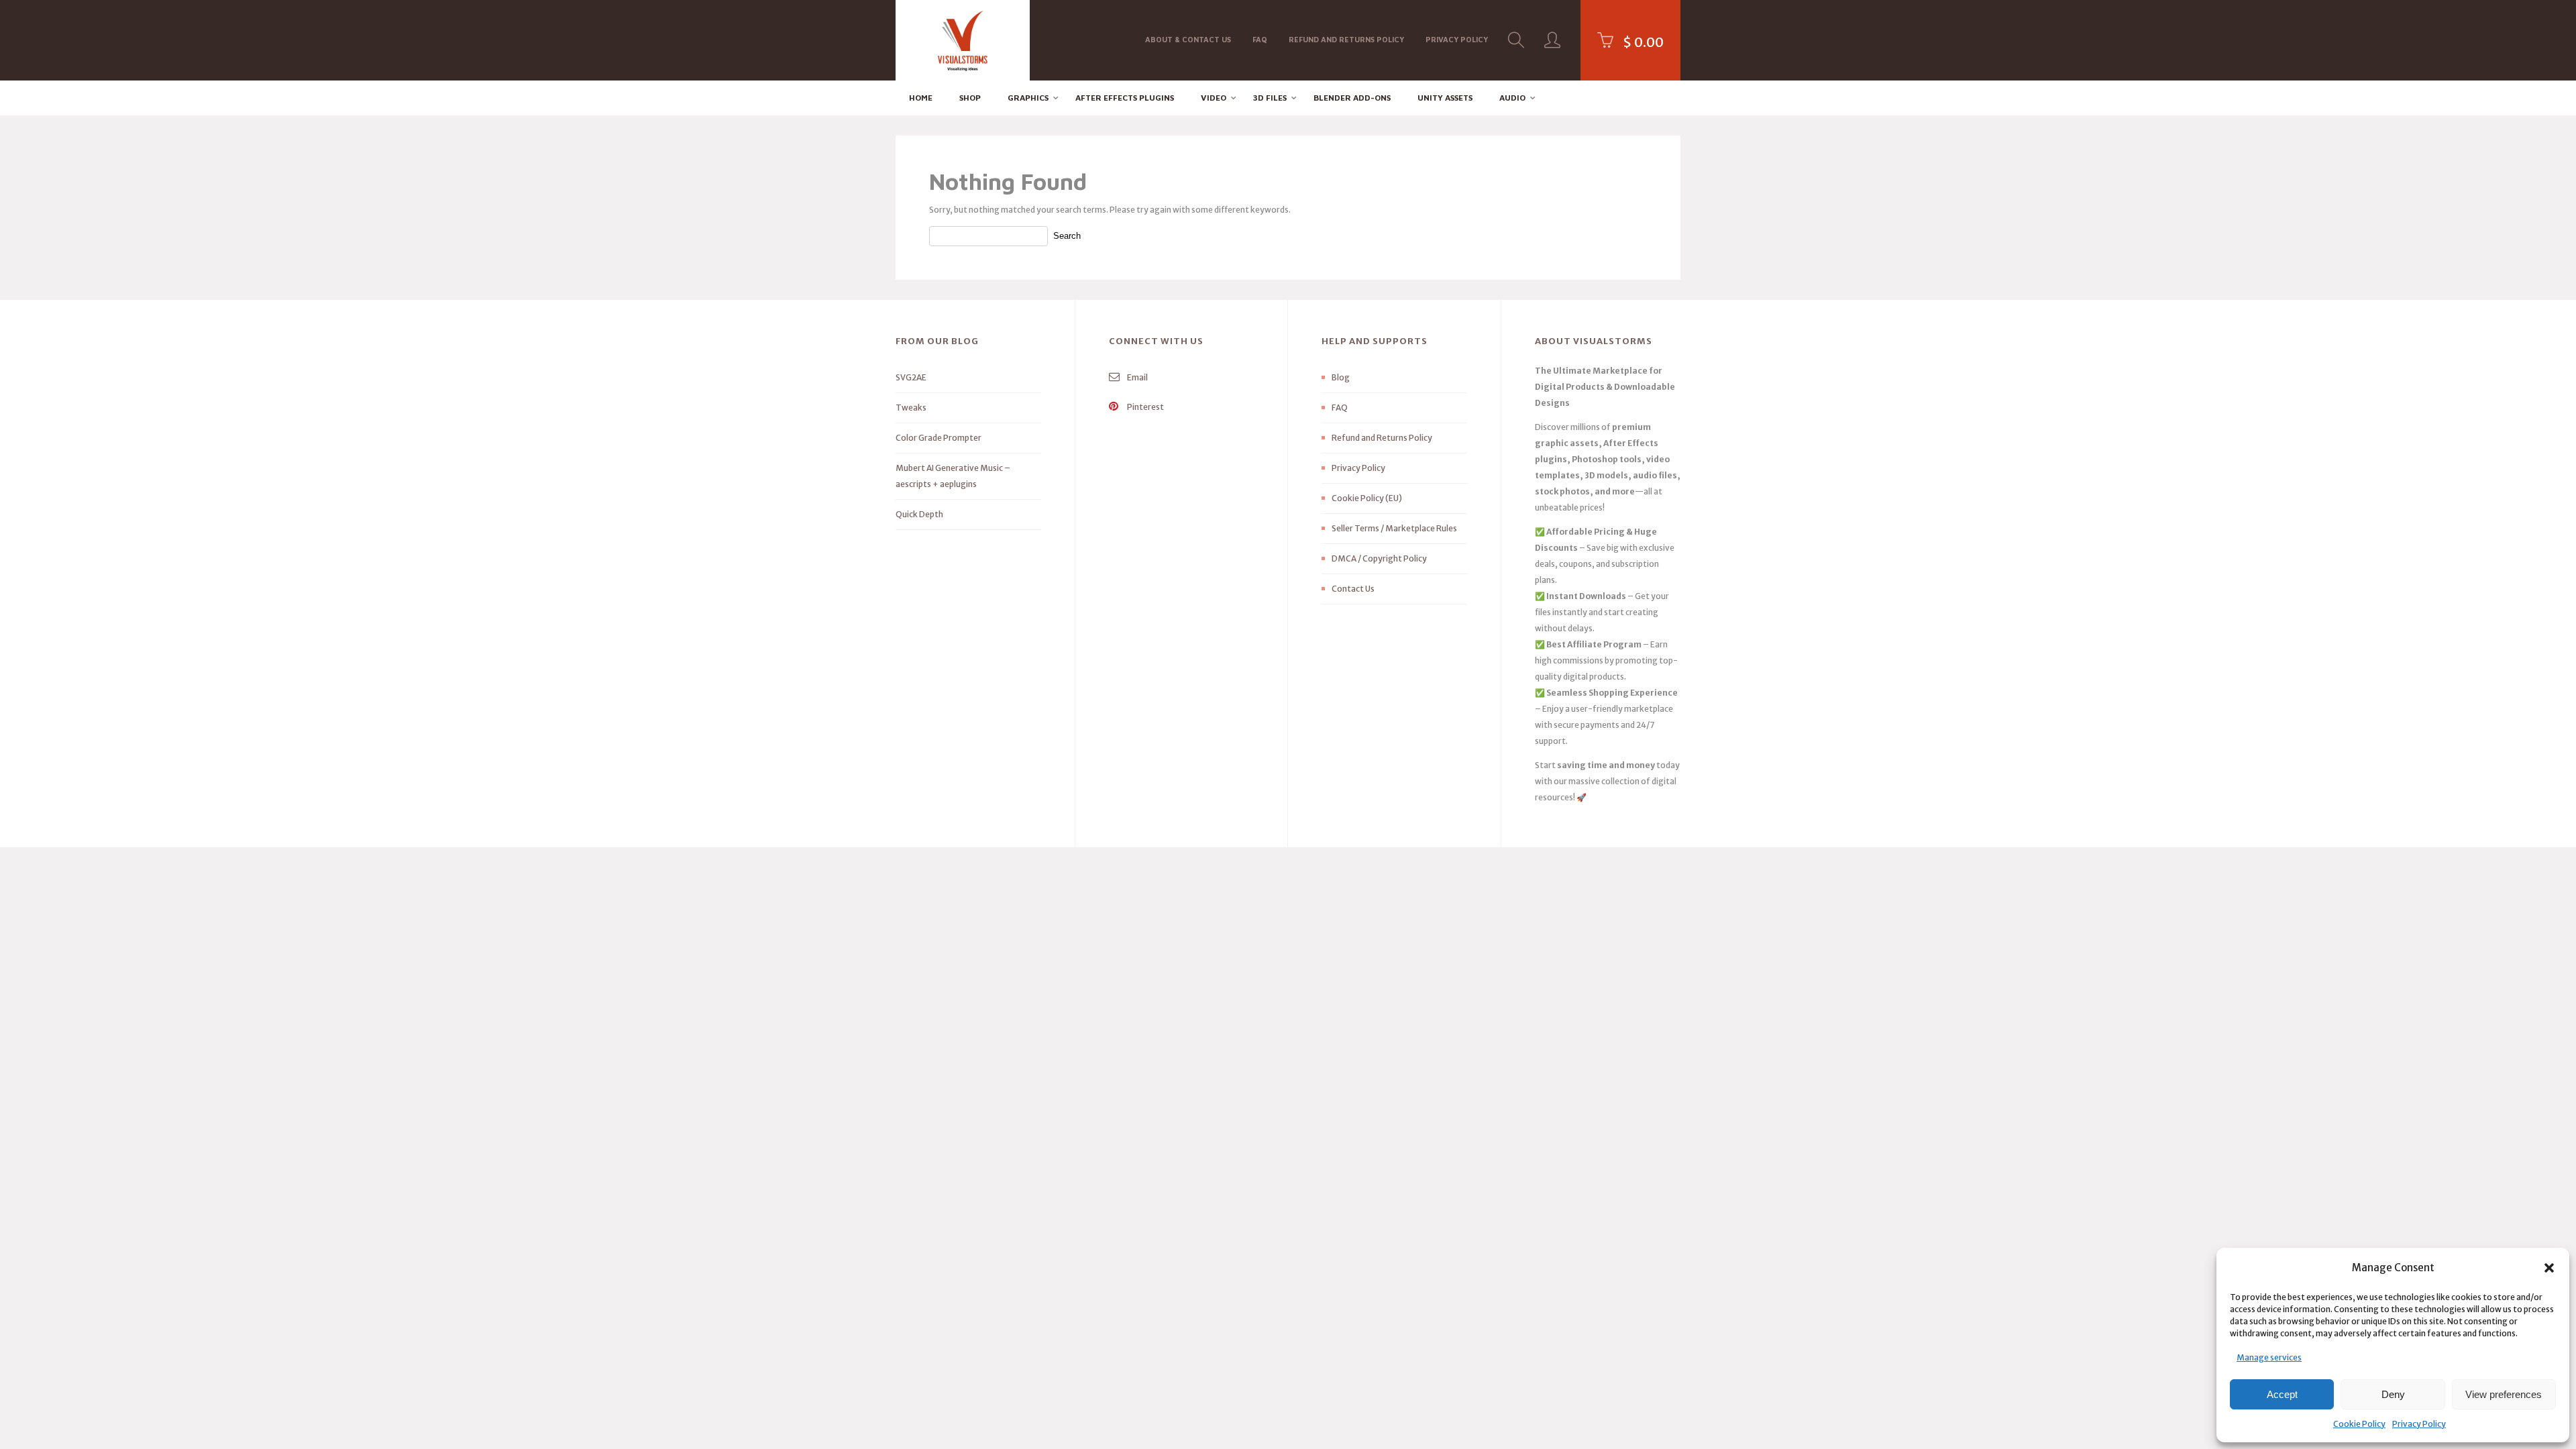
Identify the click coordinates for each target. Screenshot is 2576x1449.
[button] (2549, 1268)
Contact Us (1353, 589)
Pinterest (1145, 407)
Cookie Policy (2359, 1424)
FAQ (1260, 39)
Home (921, 98)
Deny (2393, 1394)
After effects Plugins (1125, 98)
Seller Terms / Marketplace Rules (1394, 528)
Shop (970, 98)
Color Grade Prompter (938, 438)
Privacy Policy (2419, 1424)
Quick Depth (919, 514)
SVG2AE (911, 377)
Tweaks (911, 408)
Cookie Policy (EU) (1367, 498)
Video (1214, 98)
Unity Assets (1445, 98)
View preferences (2504, 1394)
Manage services (2269, 1357)
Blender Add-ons (1352, 98)
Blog (1341, 377)
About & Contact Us (1188, 39)
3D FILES (1270, 98)
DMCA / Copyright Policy (1379, 558)
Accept (2282, 1394)
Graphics (1028, 98)
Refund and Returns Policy (1346, 39)
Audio (1512, 98)
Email (1137, 377)
